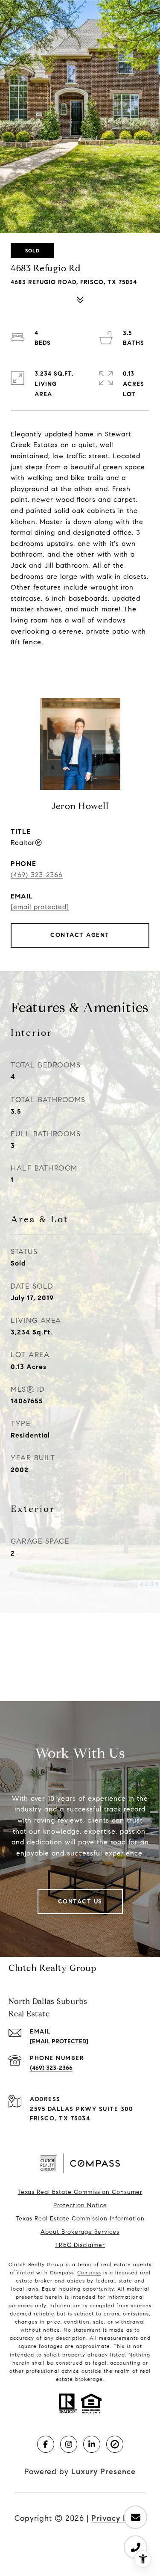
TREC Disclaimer (80, 2245)
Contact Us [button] (80, 1902)
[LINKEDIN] (92, 2444)
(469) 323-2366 (37, 875)
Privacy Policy (118, 2518)
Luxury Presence (103, 2472)
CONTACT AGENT (80, 935)
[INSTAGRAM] (69, 2444)
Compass (89, 2272)
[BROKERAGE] (115, 2444)
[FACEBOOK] (46, 2444)
